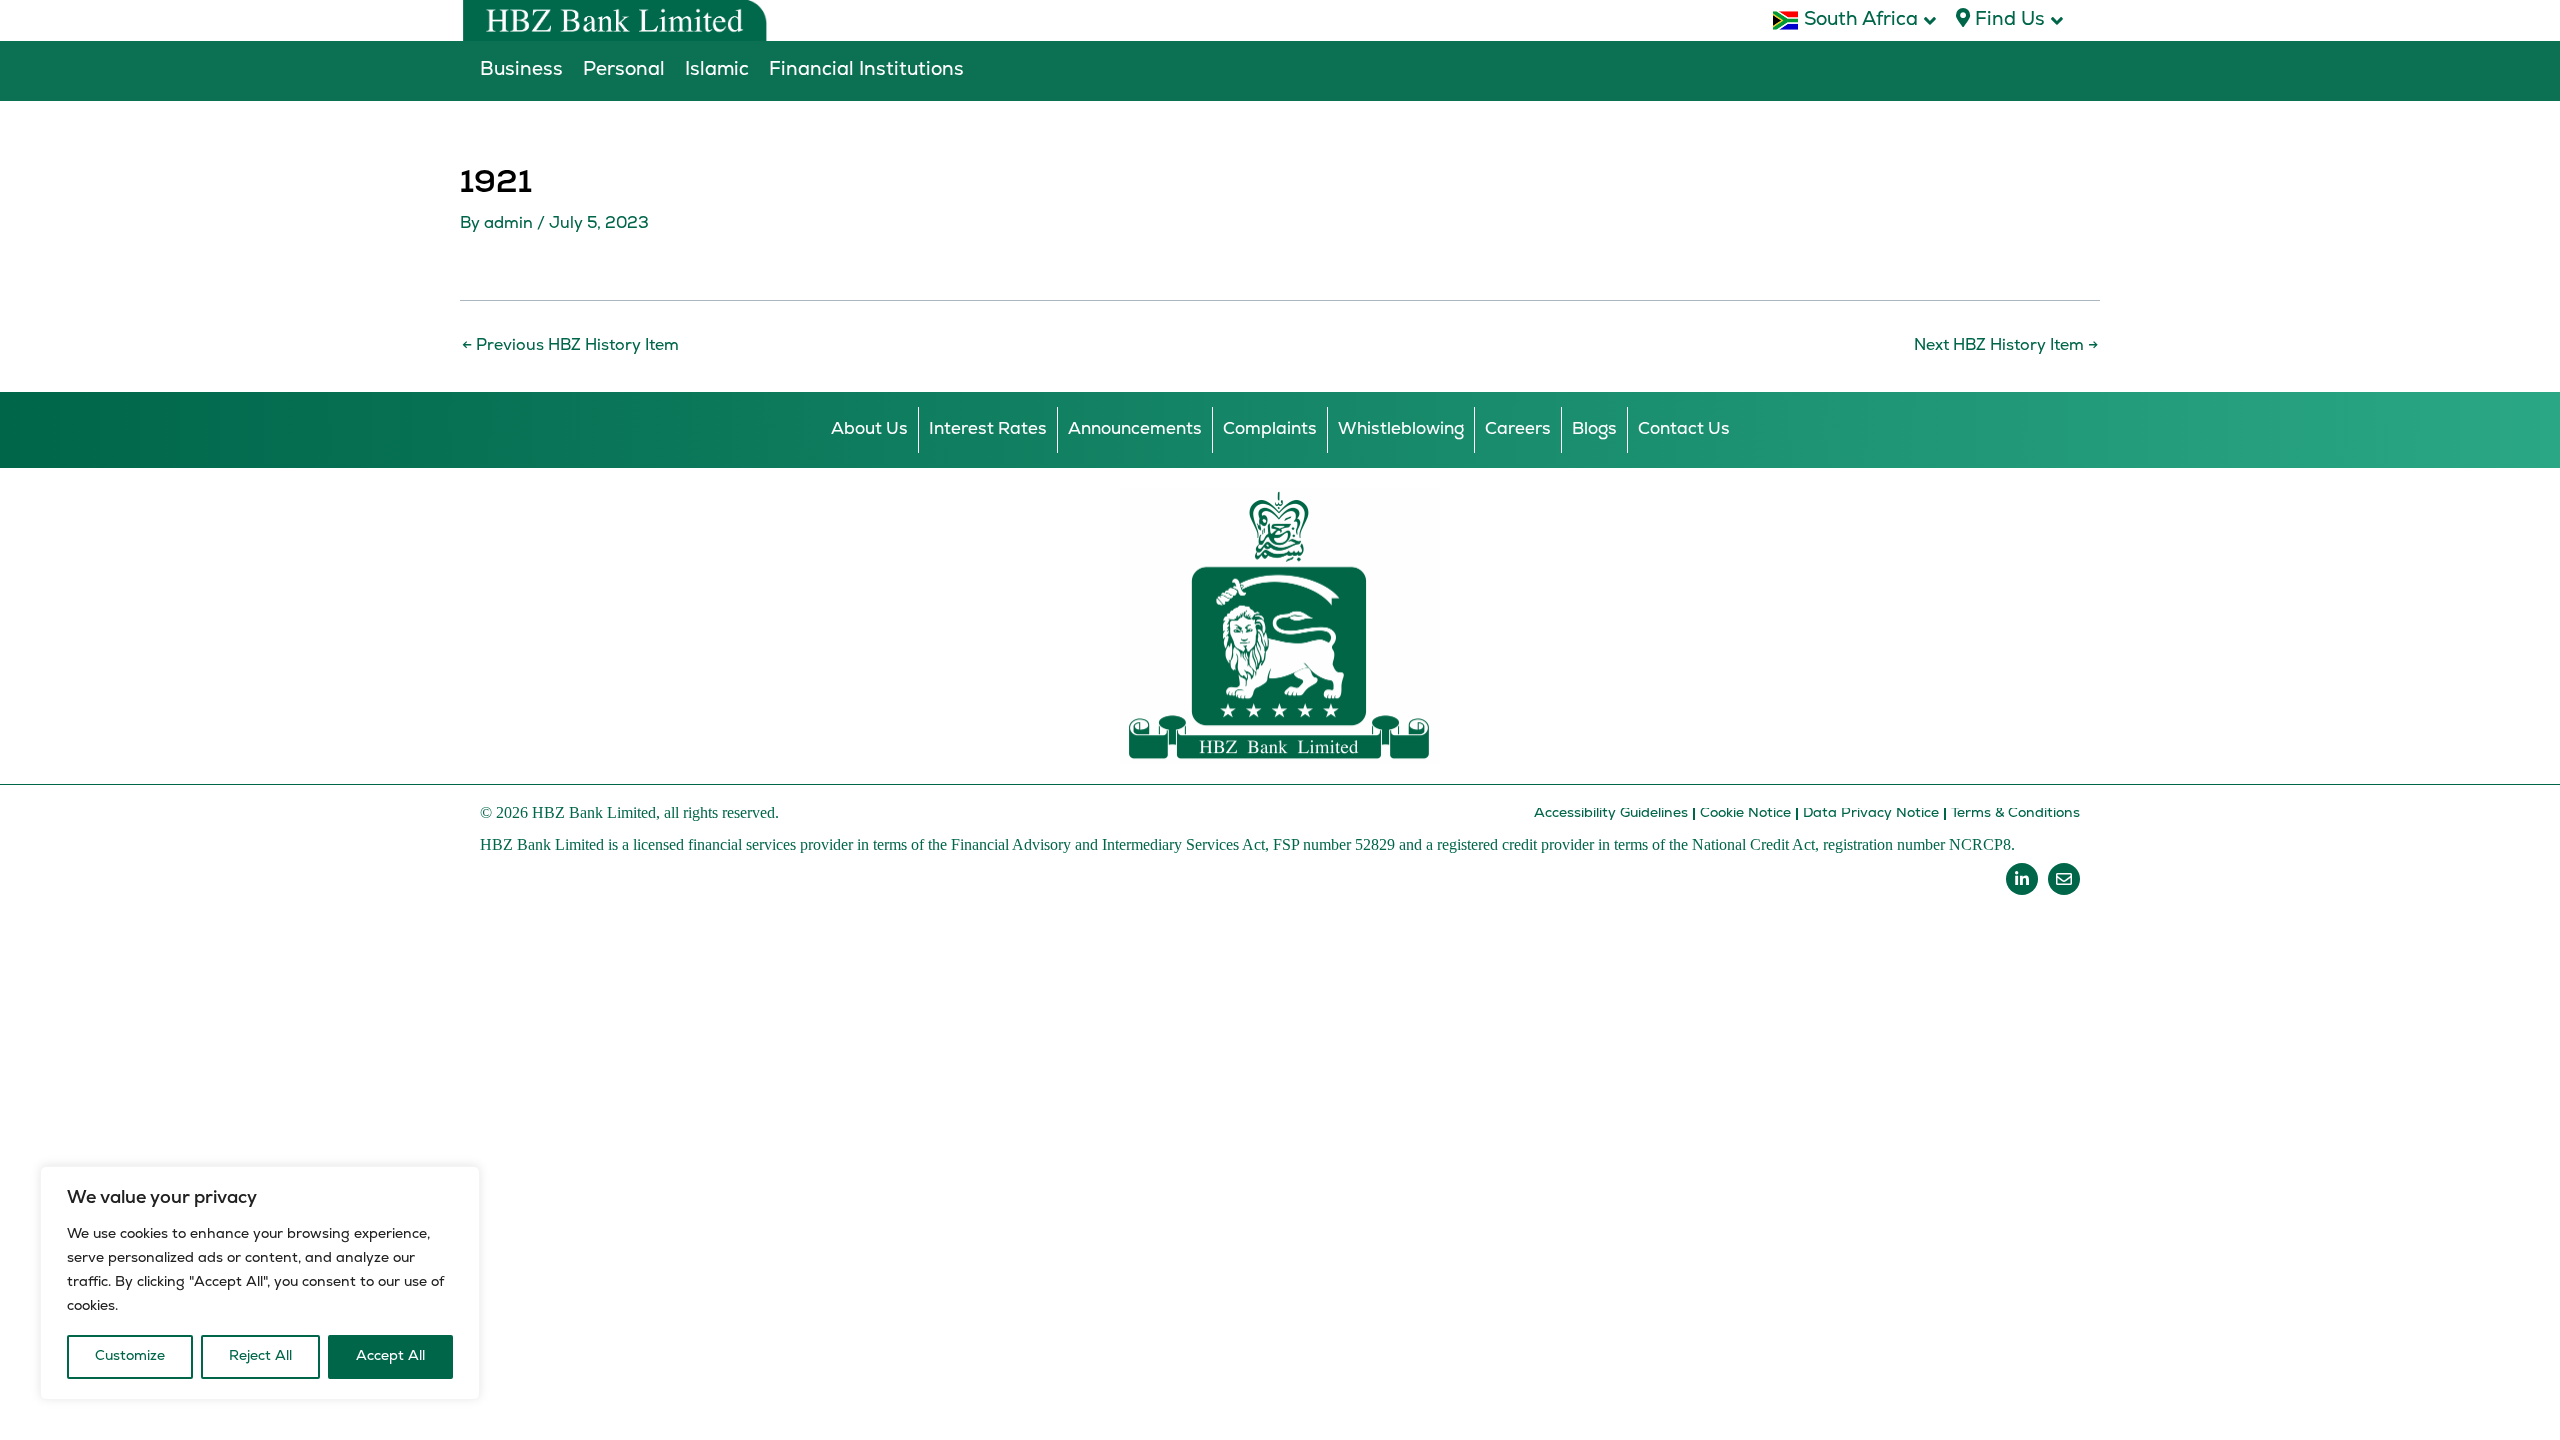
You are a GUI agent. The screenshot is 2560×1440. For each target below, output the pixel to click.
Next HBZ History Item (2006, 346)
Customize (130, 1356)
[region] (260, 1283)
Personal (624, 70)
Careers (1518, 429)
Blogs (1594, 429)
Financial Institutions (866, 70)
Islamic (717, 70)
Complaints (1270, 429)
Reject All (260, 1356)
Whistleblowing (1401, 429)
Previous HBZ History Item (570, 346)
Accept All (390, 1356)
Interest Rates (988, 429)
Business (521, 70)
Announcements (1135, 429)
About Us (869, 429)
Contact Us (1684, 429)
